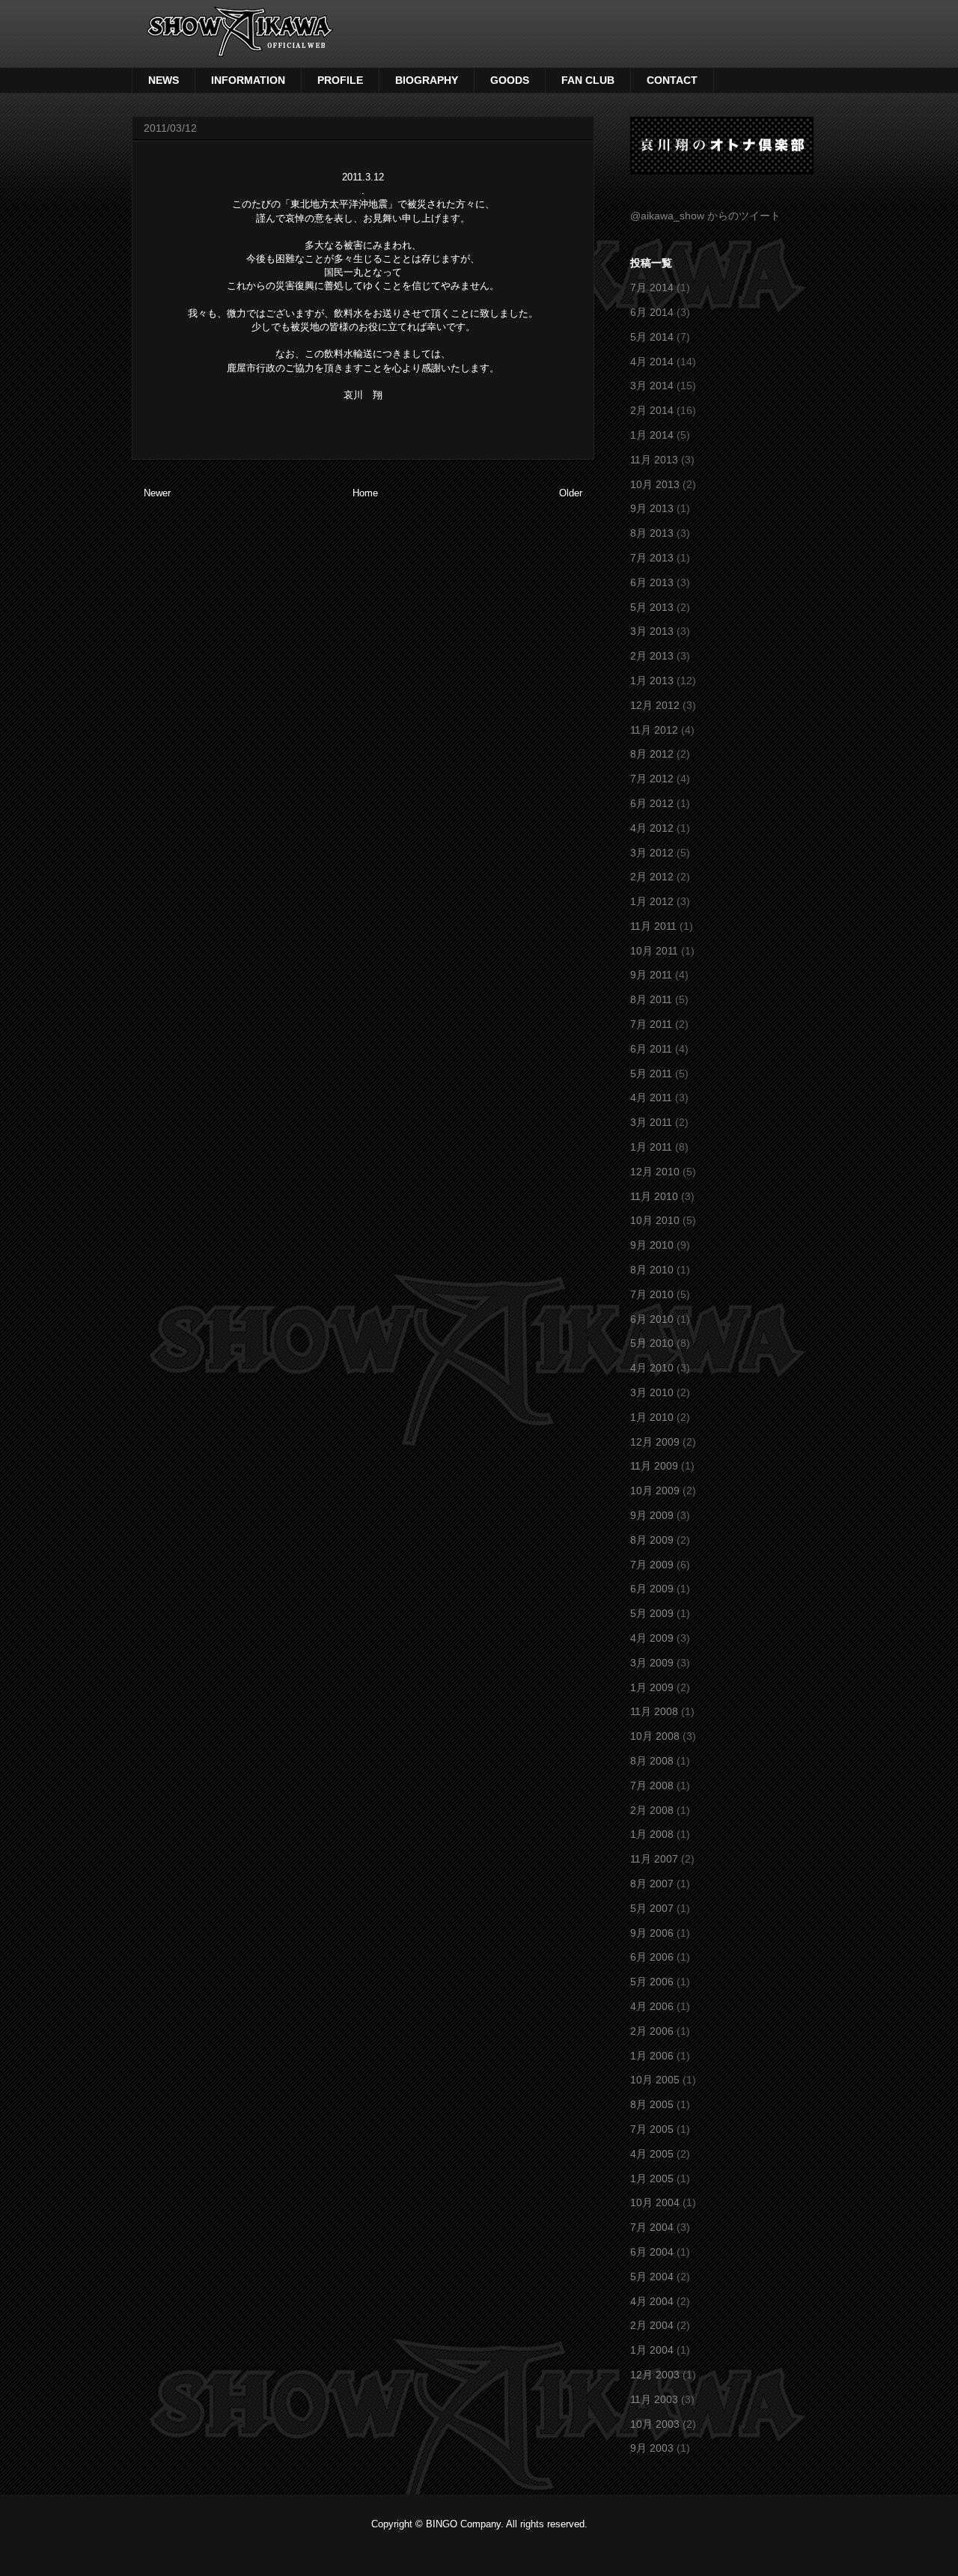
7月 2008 (652, 1785)
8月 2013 (652, 533)
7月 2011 (651, 1024)
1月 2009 (652, 1687)
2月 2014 (652, 410)
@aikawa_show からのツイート (705, 216)
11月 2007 (654, 1859)
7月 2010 (652, 1294)
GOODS (510, 80)
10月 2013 (655, 484)
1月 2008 (652, 1834)
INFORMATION (248, 80)
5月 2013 (652, 607)
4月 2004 (652, 2301)
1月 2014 (652, 435)
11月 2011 (653, 926)
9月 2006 (652, 1933)
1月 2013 (652, 680)
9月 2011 (651, 975)
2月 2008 (652, 1810)
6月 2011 (651, 1049)
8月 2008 (652, 1761)
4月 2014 (652, 362)
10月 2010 (655, 1220)
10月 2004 (655, 2202)
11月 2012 (654, 730)
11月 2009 (654, 1466)
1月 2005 (652, 2178)
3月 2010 (652, 1392)
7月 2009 (652, 1565)
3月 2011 (651, 1122)
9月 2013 (652, 508)
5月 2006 (652, 1982)
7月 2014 (652, 287)
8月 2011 (651, 999)
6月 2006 (652, 1957)
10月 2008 (655, 1736)
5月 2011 (651, 1074)
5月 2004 (652, 2277)
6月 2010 (652, 1319)
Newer (157, 493)
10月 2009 (655, 1491)
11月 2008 (654, 1711)
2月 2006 (652, 2031)
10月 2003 (655, 2424)
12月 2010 (655, 1172)
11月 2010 (654, 1196)
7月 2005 (652, 2129)
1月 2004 (652, 2350)
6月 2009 (652, 1589)
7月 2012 (652, 779)
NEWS (164, 80)
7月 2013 (652, 558)
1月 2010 (652, 1417)
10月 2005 (655, 2080)
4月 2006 (652, 2006)
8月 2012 (652, 754)
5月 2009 (652, 1613)
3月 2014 (652, 386)
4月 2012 (652, 828)
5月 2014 (652, 337)
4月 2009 (652, 1638)
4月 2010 (652, 1368)
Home (365, 493)
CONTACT (672, 80)
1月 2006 (652, 2056)
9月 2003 (652, 2448)
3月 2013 (652, 631)
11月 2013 (654, 460)
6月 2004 (652, 2252)
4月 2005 (652, 2154)
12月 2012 (655, 705)
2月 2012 (652, 877)
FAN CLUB (588, 80)
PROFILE (340, 80)
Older (571, 493)
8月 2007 (652, 1884)
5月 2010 (652, 1343)
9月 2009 (652, 1515)
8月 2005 (652, 2104)
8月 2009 (652, 1540)
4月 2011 (651, 1097)
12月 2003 (655, 2375)
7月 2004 (652, 2227)
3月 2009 (652, 1663)
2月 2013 (652, 656)
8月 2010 (652, 1270)
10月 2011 (654, 951)
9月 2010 (652, 1245)
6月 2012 (652, 803)
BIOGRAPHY (427, 80)
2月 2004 (652, 2325)
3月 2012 (652, 853)
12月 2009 (655, 1442)
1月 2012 (652, 901)
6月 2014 (652, 312)
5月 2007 (652, 1908)
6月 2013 (652, 582)
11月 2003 (654, 2399)
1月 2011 (651, 1147)
